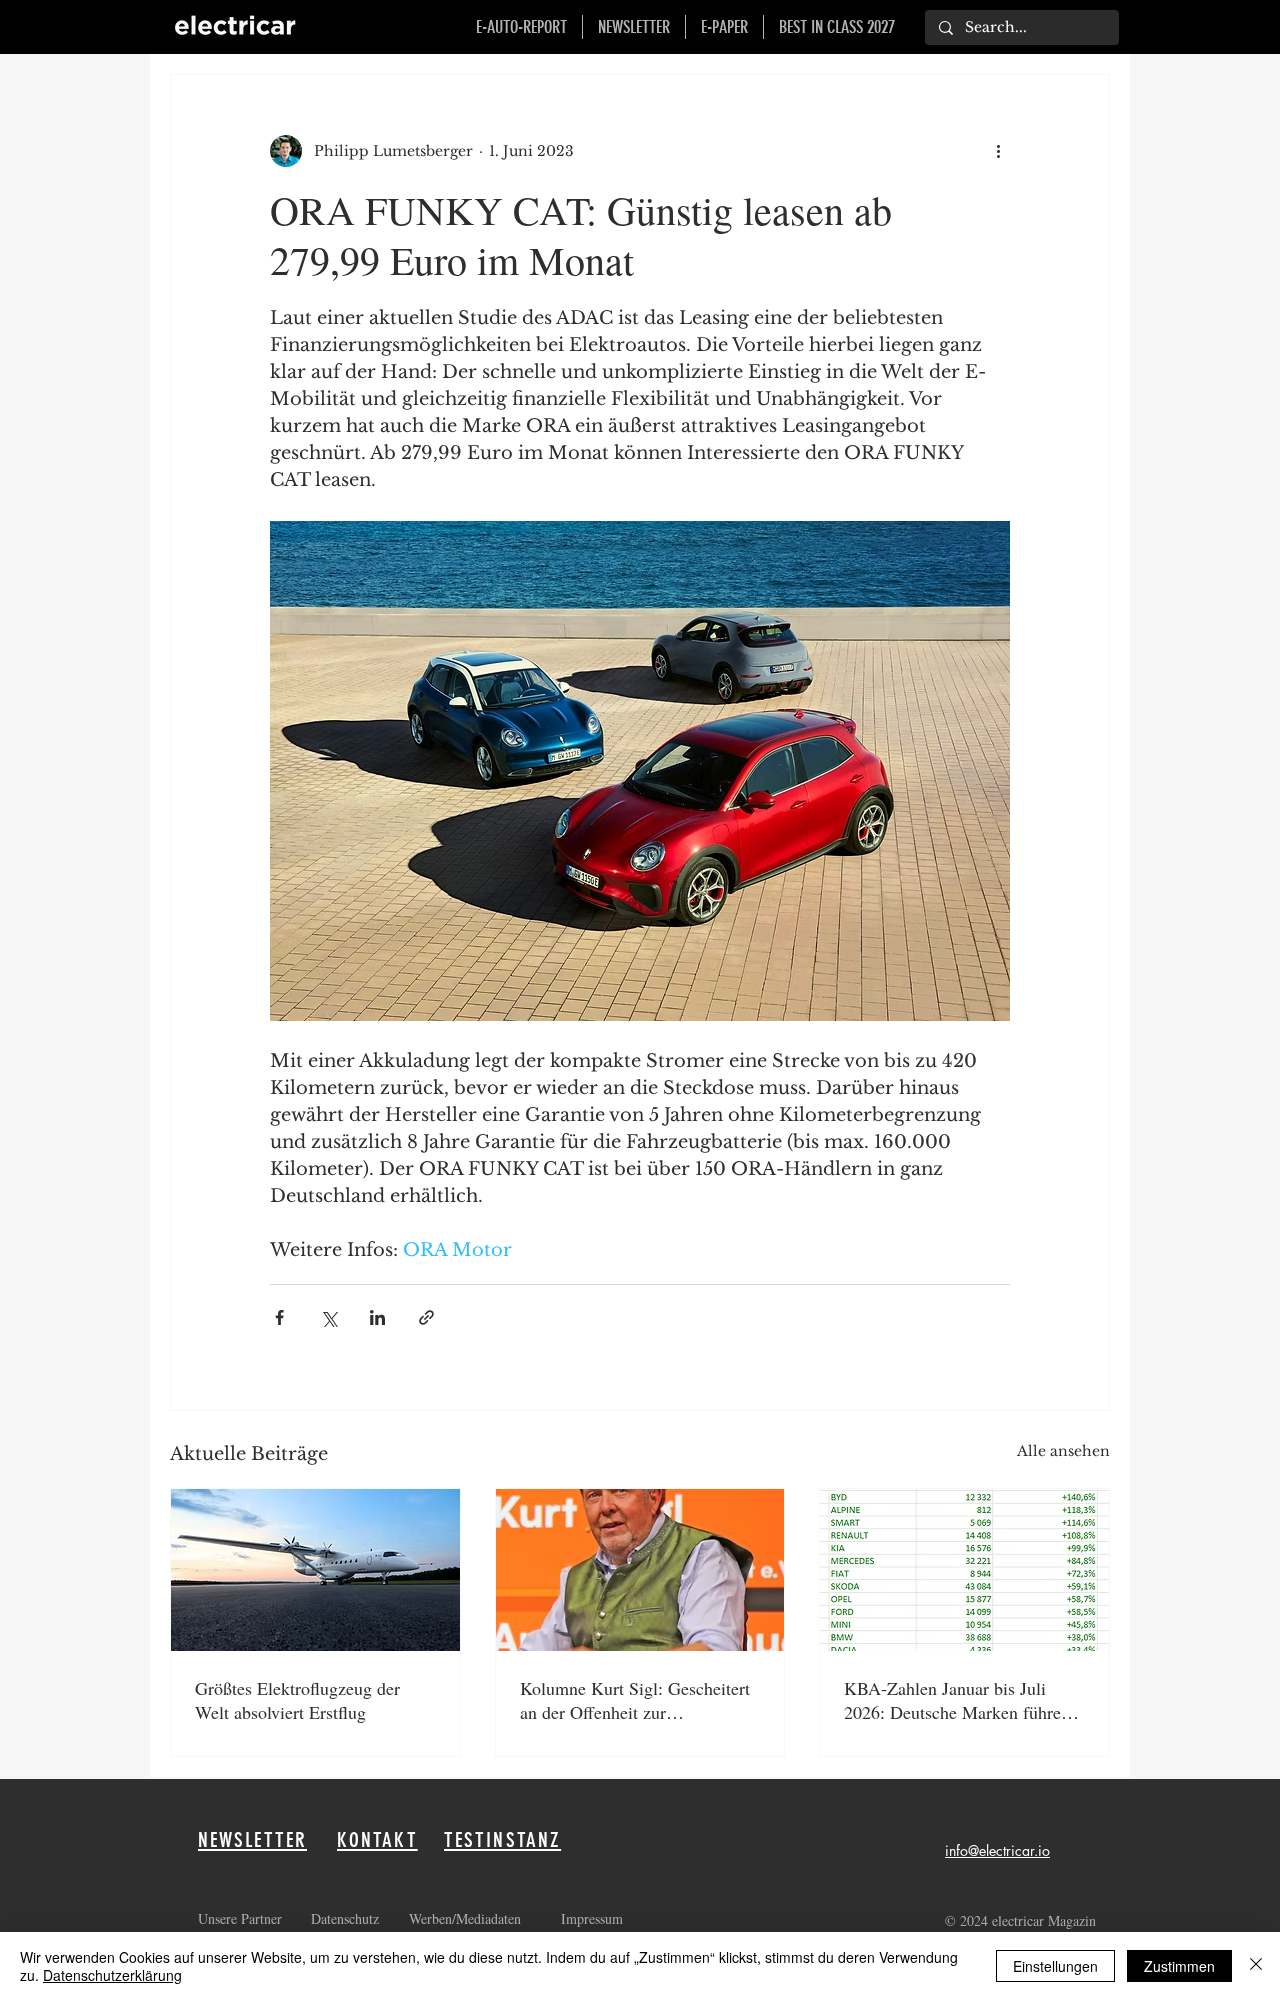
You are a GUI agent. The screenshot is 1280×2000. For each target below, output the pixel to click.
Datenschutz (347, 1918)
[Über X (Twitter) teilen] (328, 1317)
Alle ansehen (1063, 1451)
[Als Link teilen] (426, 1317)
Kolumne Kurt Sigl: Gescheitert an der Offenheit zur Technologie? (635, 1700)
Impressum (592, 1918)
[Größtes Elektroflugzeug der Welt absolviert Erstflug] (315, 1570)
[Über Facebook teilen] (279, 1317)
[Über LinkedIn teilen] (377, 1317)
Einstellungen (1055, 1966)
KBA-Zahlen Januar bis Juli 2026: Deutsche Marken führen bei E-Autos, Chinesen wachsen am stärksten (959, 1700)
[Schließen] (1256, 1966)
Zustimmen (1179, 1966)
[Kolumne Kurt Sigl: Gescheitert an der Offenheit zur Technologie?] (640, 1570)
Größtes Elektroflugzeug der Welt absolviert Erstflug (297, 1700)
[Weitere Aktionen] (998, 151)
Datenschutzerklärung (112, 1975)
